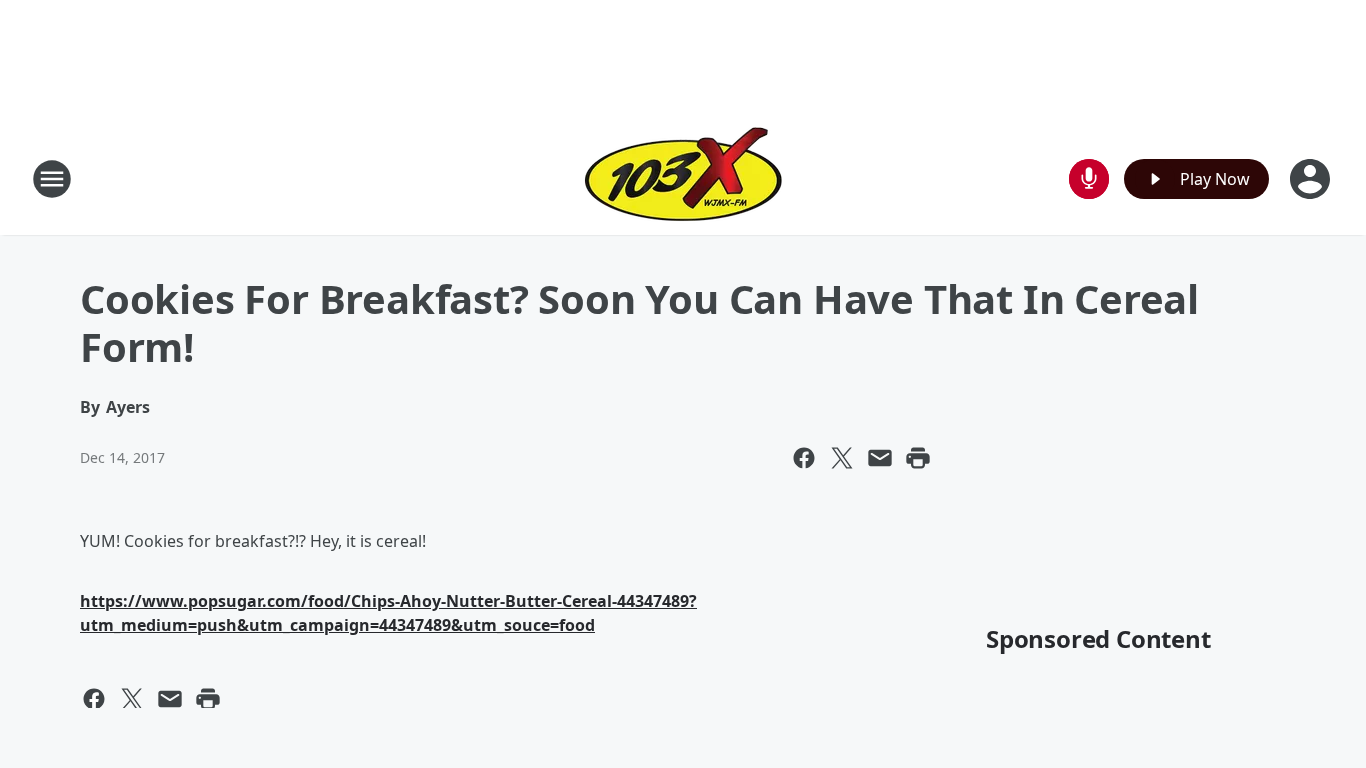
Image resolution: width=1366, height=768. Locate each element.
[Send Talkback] (1089, 179)
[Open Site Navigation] (52, 179)
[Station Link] (683, 178)
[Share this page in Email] (880, 458)
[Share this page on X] (842, 458)
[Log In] (1312, 179)
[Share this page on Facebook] (804, 458)
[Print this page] (918, 458)
